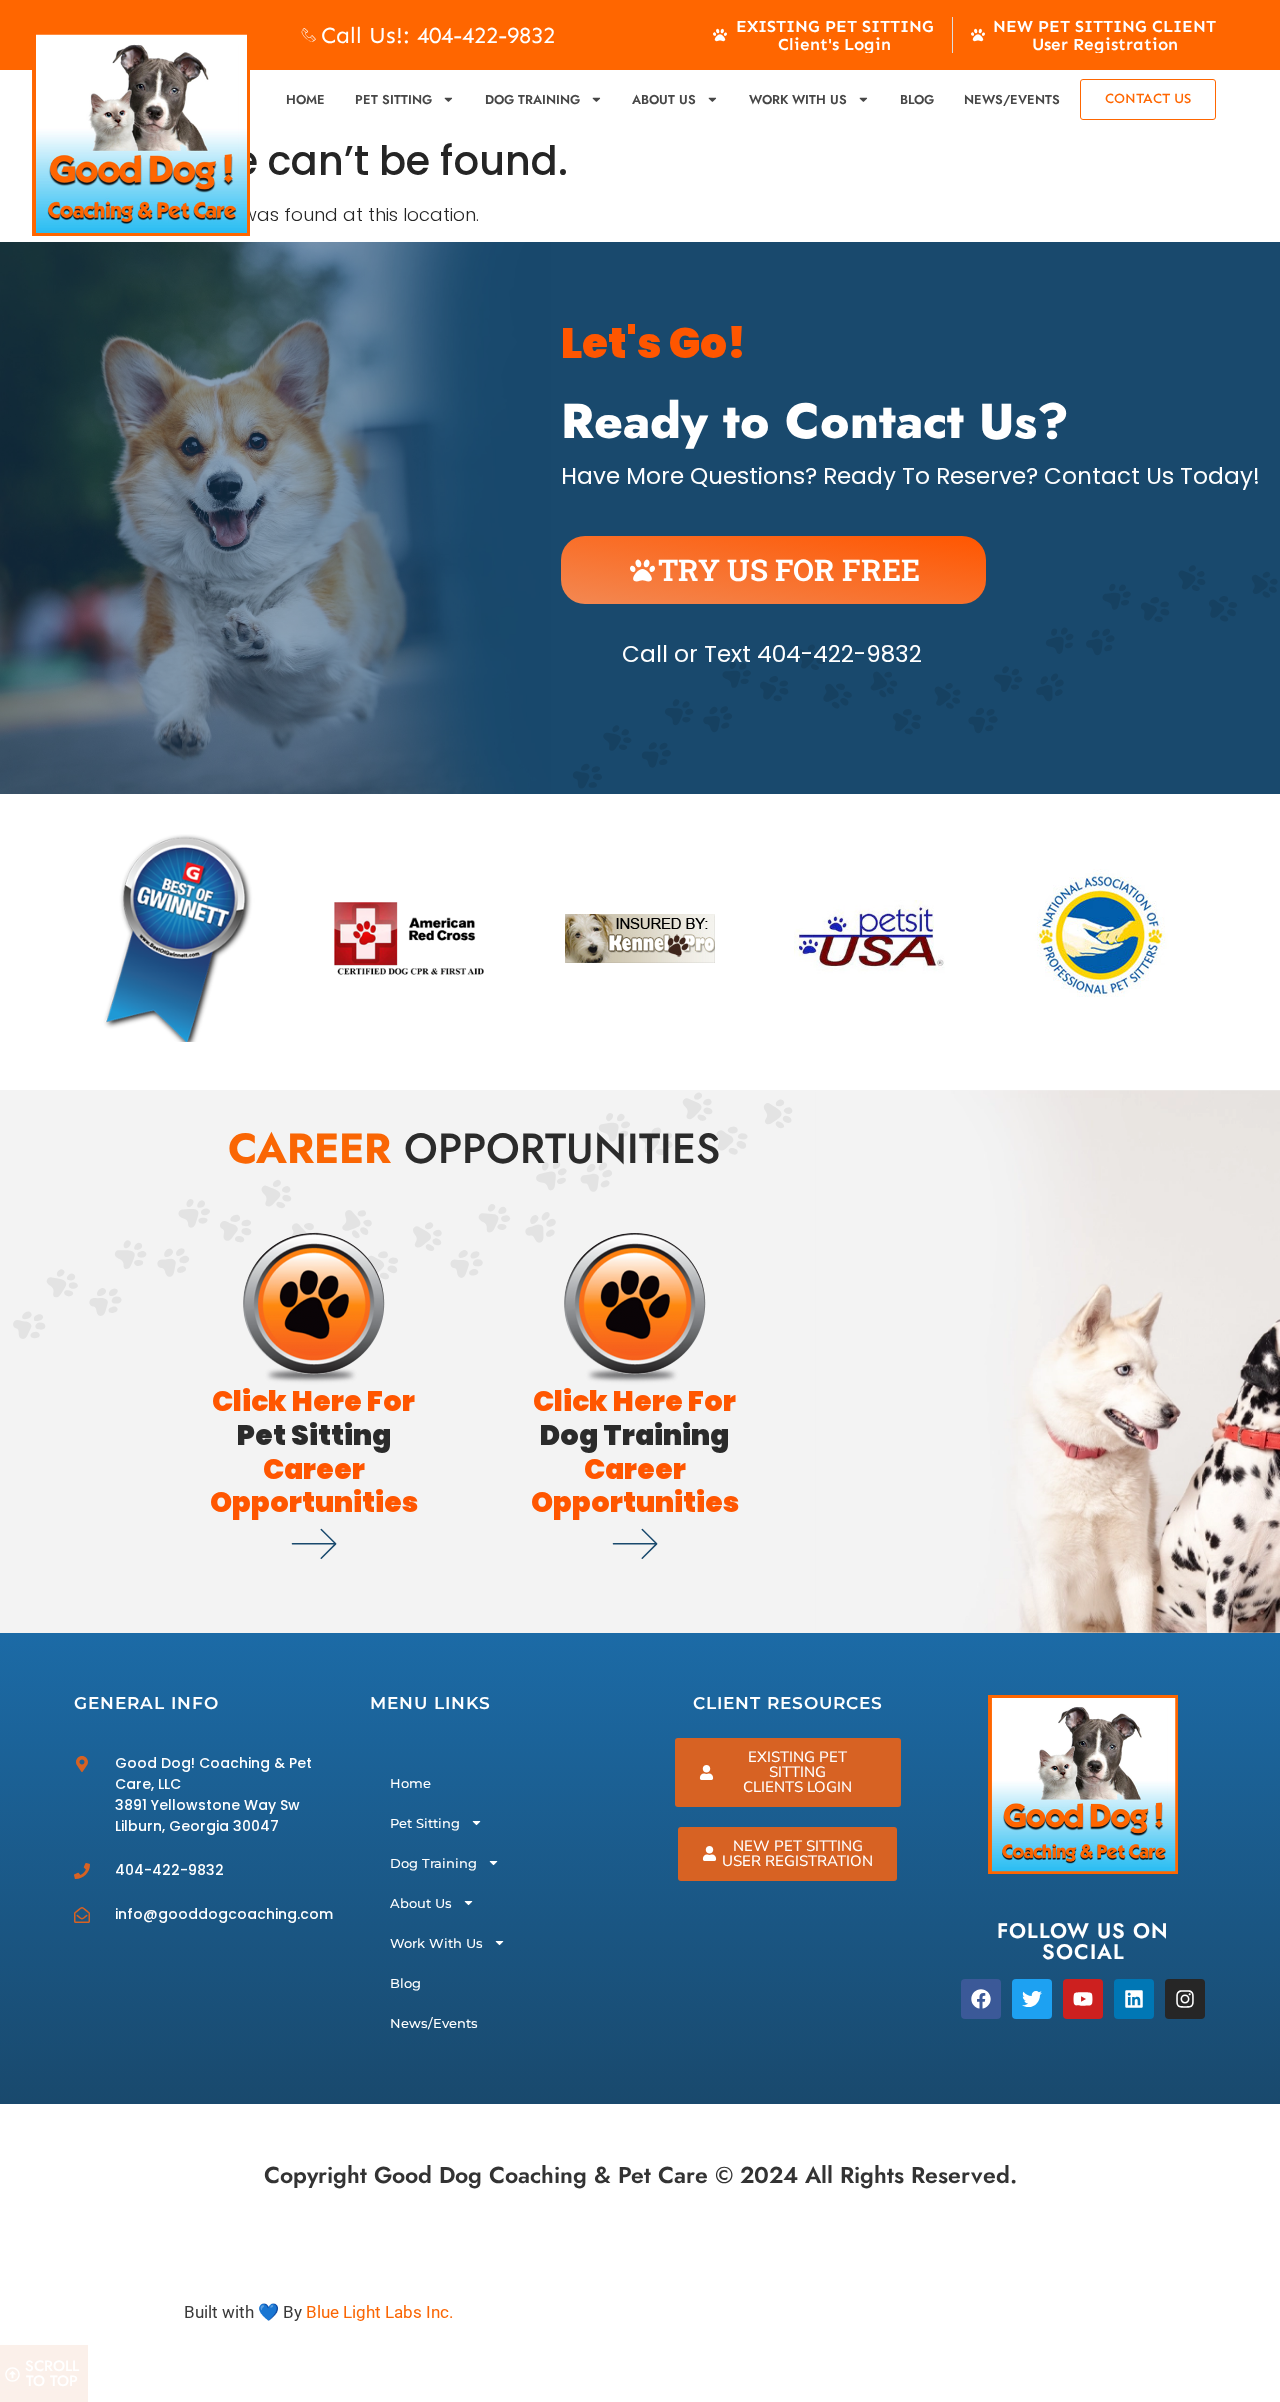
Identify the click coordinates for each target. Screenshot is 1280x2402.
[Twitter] (1032, 1999)
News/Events (1012, 99)
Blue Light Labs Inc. (379, 2312)
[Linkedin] (1134, 1999)
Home (305, 99)
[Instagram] (1185, 1999)
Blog (917, 99)
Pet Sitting (393, 99)
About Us (664, 99)
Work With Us (798, 99)
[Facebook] (981, 1999)
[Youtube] (1083, 1999)
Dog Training (532, 99)
